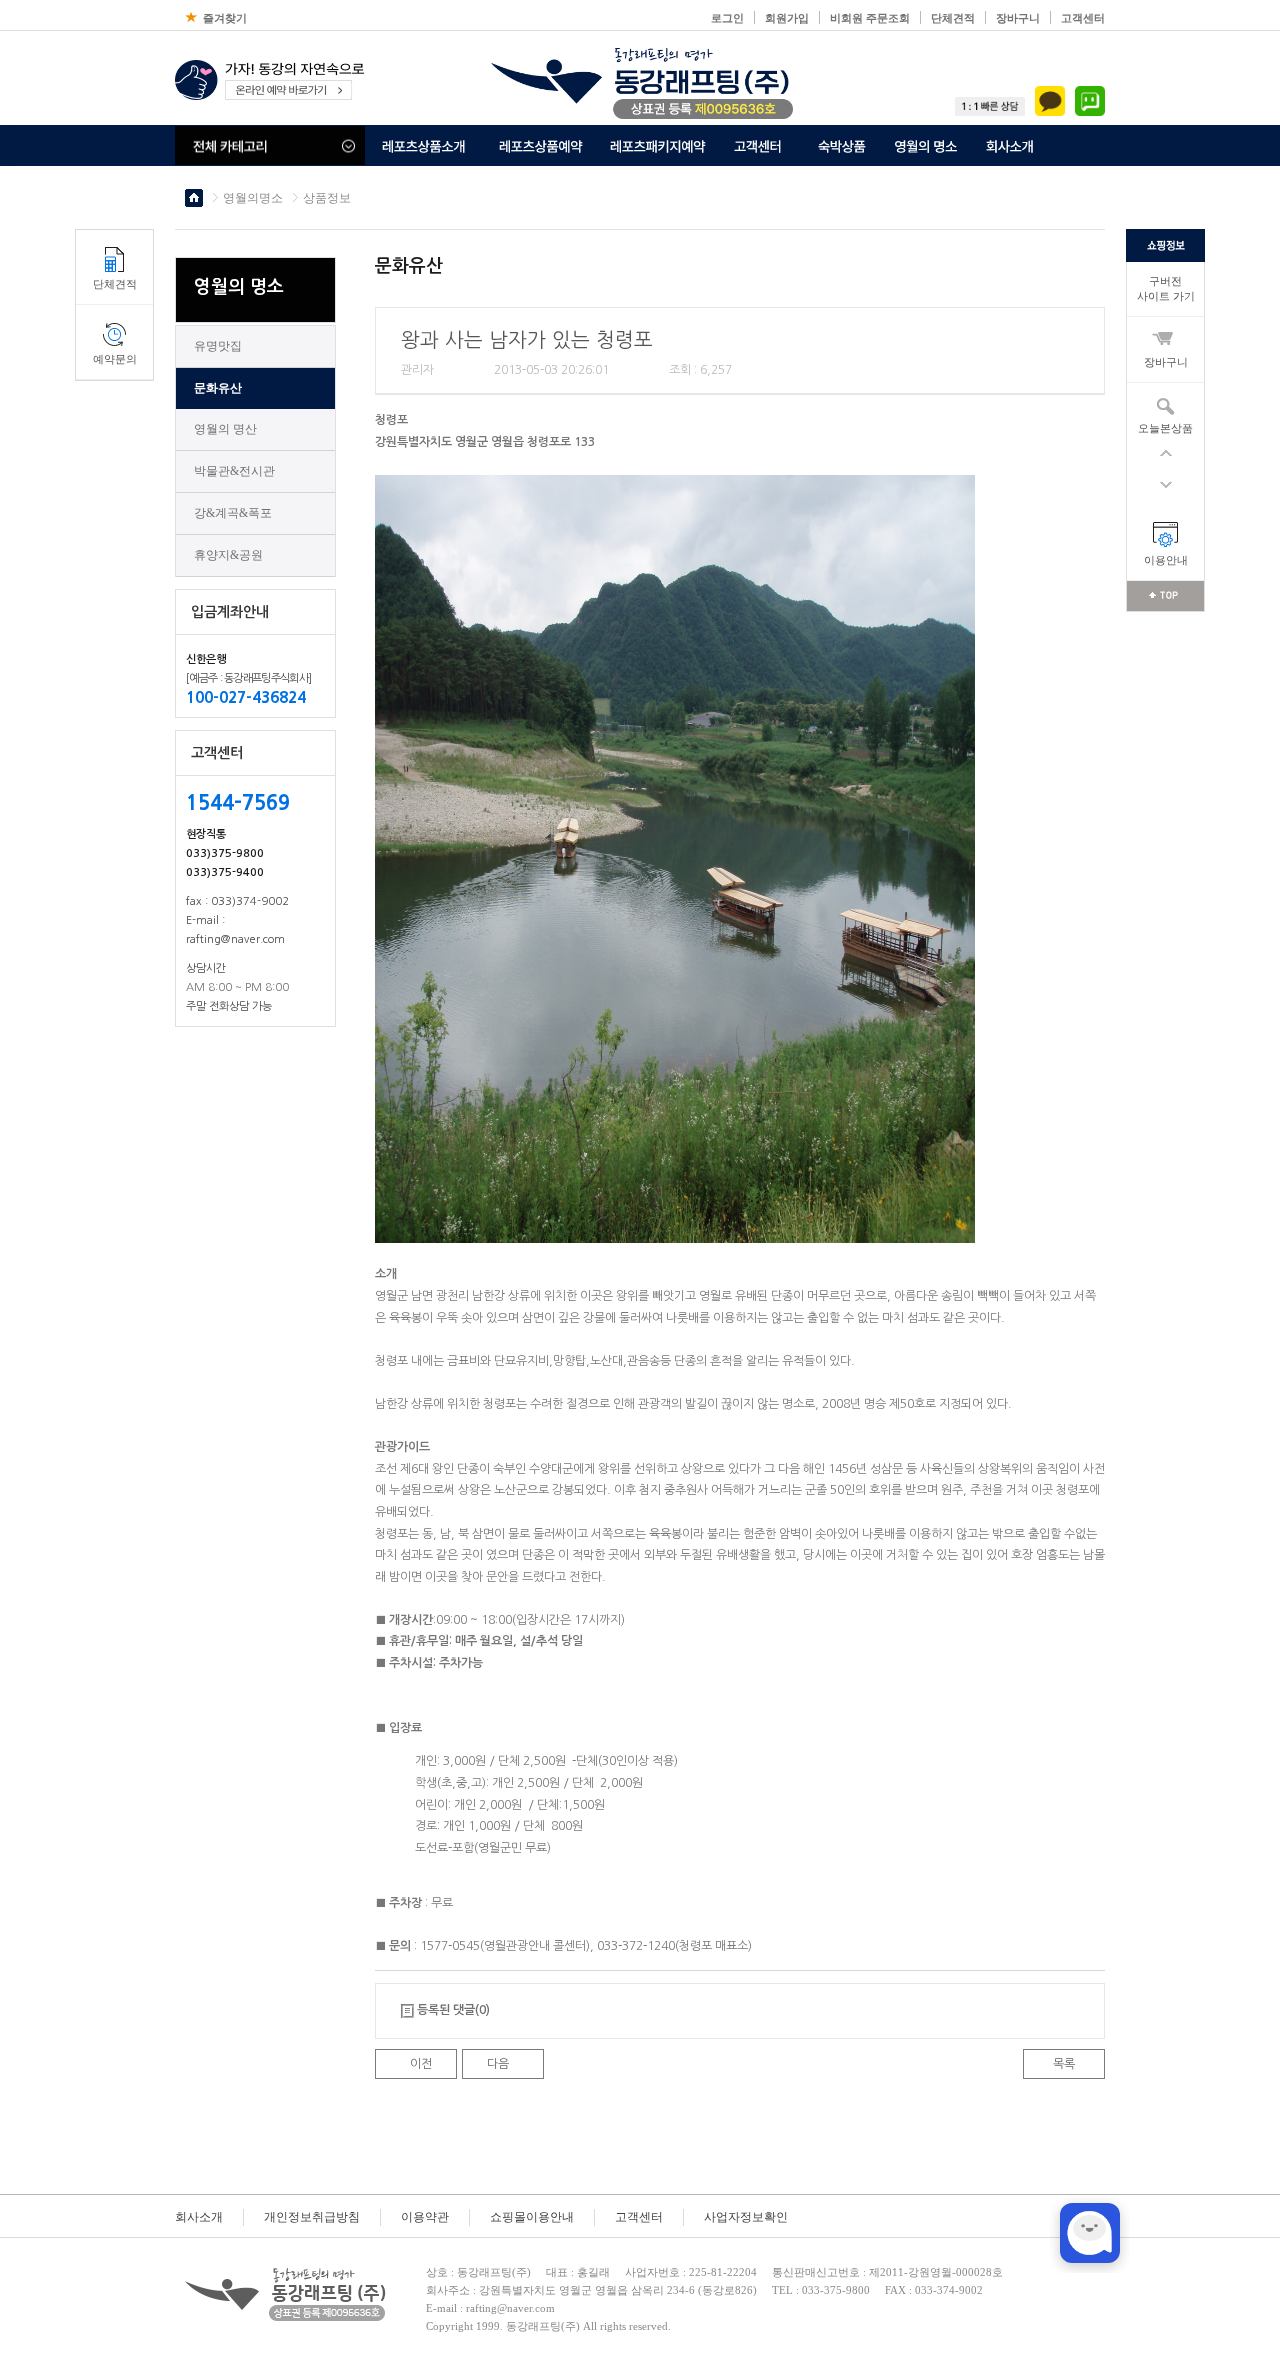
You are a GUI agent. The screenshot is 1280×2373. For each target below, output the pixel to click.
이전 (421, 2064)
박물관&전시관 (234, 471)
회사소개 (199, 2217)
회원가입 (787, 18)
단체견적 (953, 18)
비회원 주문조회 (870, 18)
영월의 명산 (225, 429)
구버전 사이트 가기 (1166, 288)
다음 (498, 2064)
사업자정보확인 (746, 2217)
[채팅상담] (1090, 2233)
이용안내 (1166, 560)
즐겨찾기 (225, 18)
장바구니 (1018, 18)
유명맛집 (218, 346)
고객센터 (1083, 18)
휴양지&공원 (228, 555)
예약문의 (115, 359)
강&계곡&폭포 (233, 513)
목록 (1064, 2064)
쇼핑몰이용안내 (532, 2217)
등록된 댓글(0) (453, 2010)
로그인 (727, 18)
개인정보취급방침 (312, 2217)
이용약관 (425, 2217)
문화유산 (218, 388)
